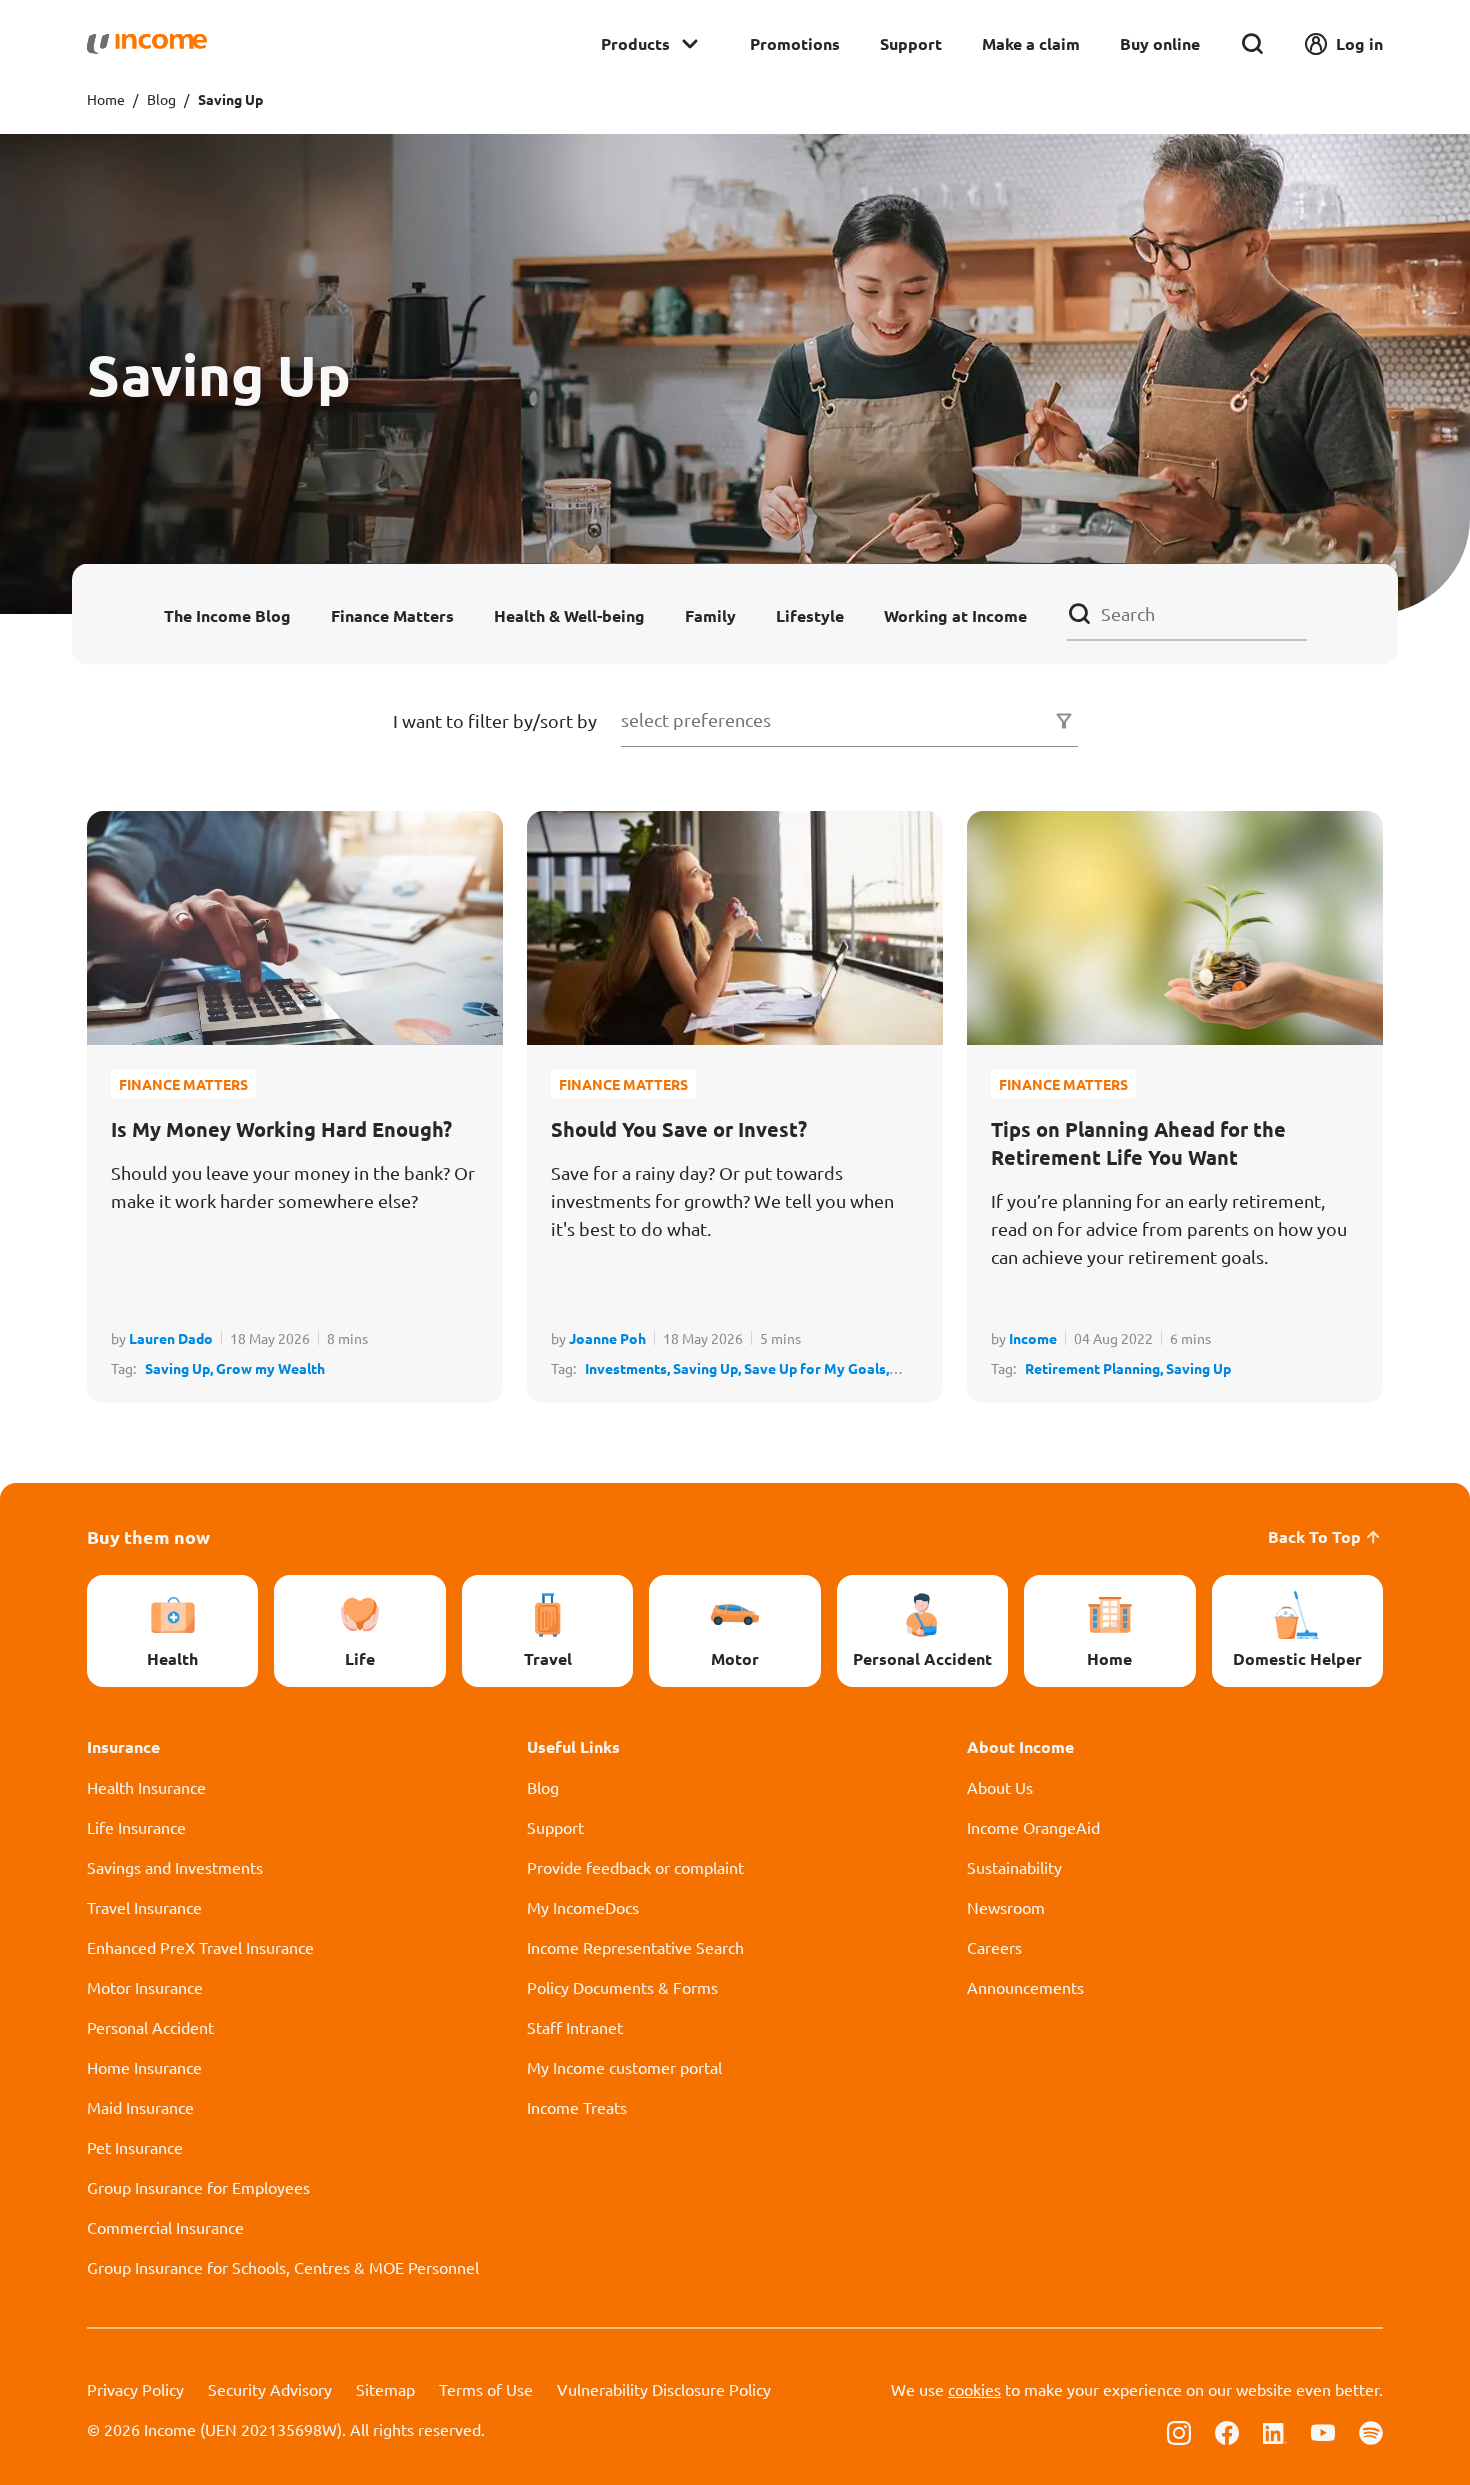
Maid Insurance (140, 2107)
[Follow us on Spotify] (1371, 2431)
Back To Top (1314, 1536)
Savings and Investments (175, 1867)
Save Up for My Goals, (816, 1368)
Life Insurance (136, 1827)
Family (710, 614)
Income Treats (577, 2107)
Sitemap (385, 2389)
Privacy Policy (135, 2389)
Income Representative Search (635, 1947)
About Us (1000, 1787)
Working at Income (955, 614)
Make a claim (1031, 43)
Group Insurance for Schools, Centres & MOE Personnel (283, 2267)
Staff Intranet (575, 2027)
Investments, (629, 1368)
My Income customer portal (624, 2067)
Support (911, 43)
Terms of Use (486, 2389)
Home (106, 99)
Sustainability (1014, 1867)
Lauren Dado (171, 1338)
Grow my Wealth (270, 1368)
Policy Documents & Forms (622, 1987)
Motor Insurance (145, 1987)
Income (1033, 1338)
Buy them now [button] (148, 1536)
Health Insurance (146, 1787)
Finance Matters (392, 614)
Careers (994, 1947)
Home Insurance (144, 2067)
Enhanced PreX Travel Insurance (200, 1947)
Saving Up (1198, 1368)
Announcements (1025, 1987)
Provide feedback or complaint (635, 1867)
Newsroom (1006, 1907)
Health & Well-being (569, 614)
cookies (974, 2389)
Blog (161, 99)
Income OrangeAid (1033, 1827)
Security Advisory (270, 2389)
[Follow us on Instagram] (1179, 2431)
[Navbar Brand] (147, 44)
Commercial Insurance (165, 2227)
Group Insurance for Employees (198, 2187)
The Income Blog (227, 614)
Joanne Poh (607, 1338)
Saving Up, (180, 1368)
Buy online (1160, 43)
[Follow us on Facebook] (1227, 2431)
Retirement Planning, (1095, 1368)
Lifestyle (810, 614)
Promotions (795, 43)
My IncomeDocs (583, 1907)
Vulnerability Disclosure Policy (664, 2389)
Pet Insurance (135, 2147)
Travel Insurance (144, 1907)
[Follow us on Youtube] (1323, 2431)
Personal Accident (150, 2027)
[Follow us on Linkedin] (1275, 2431)
